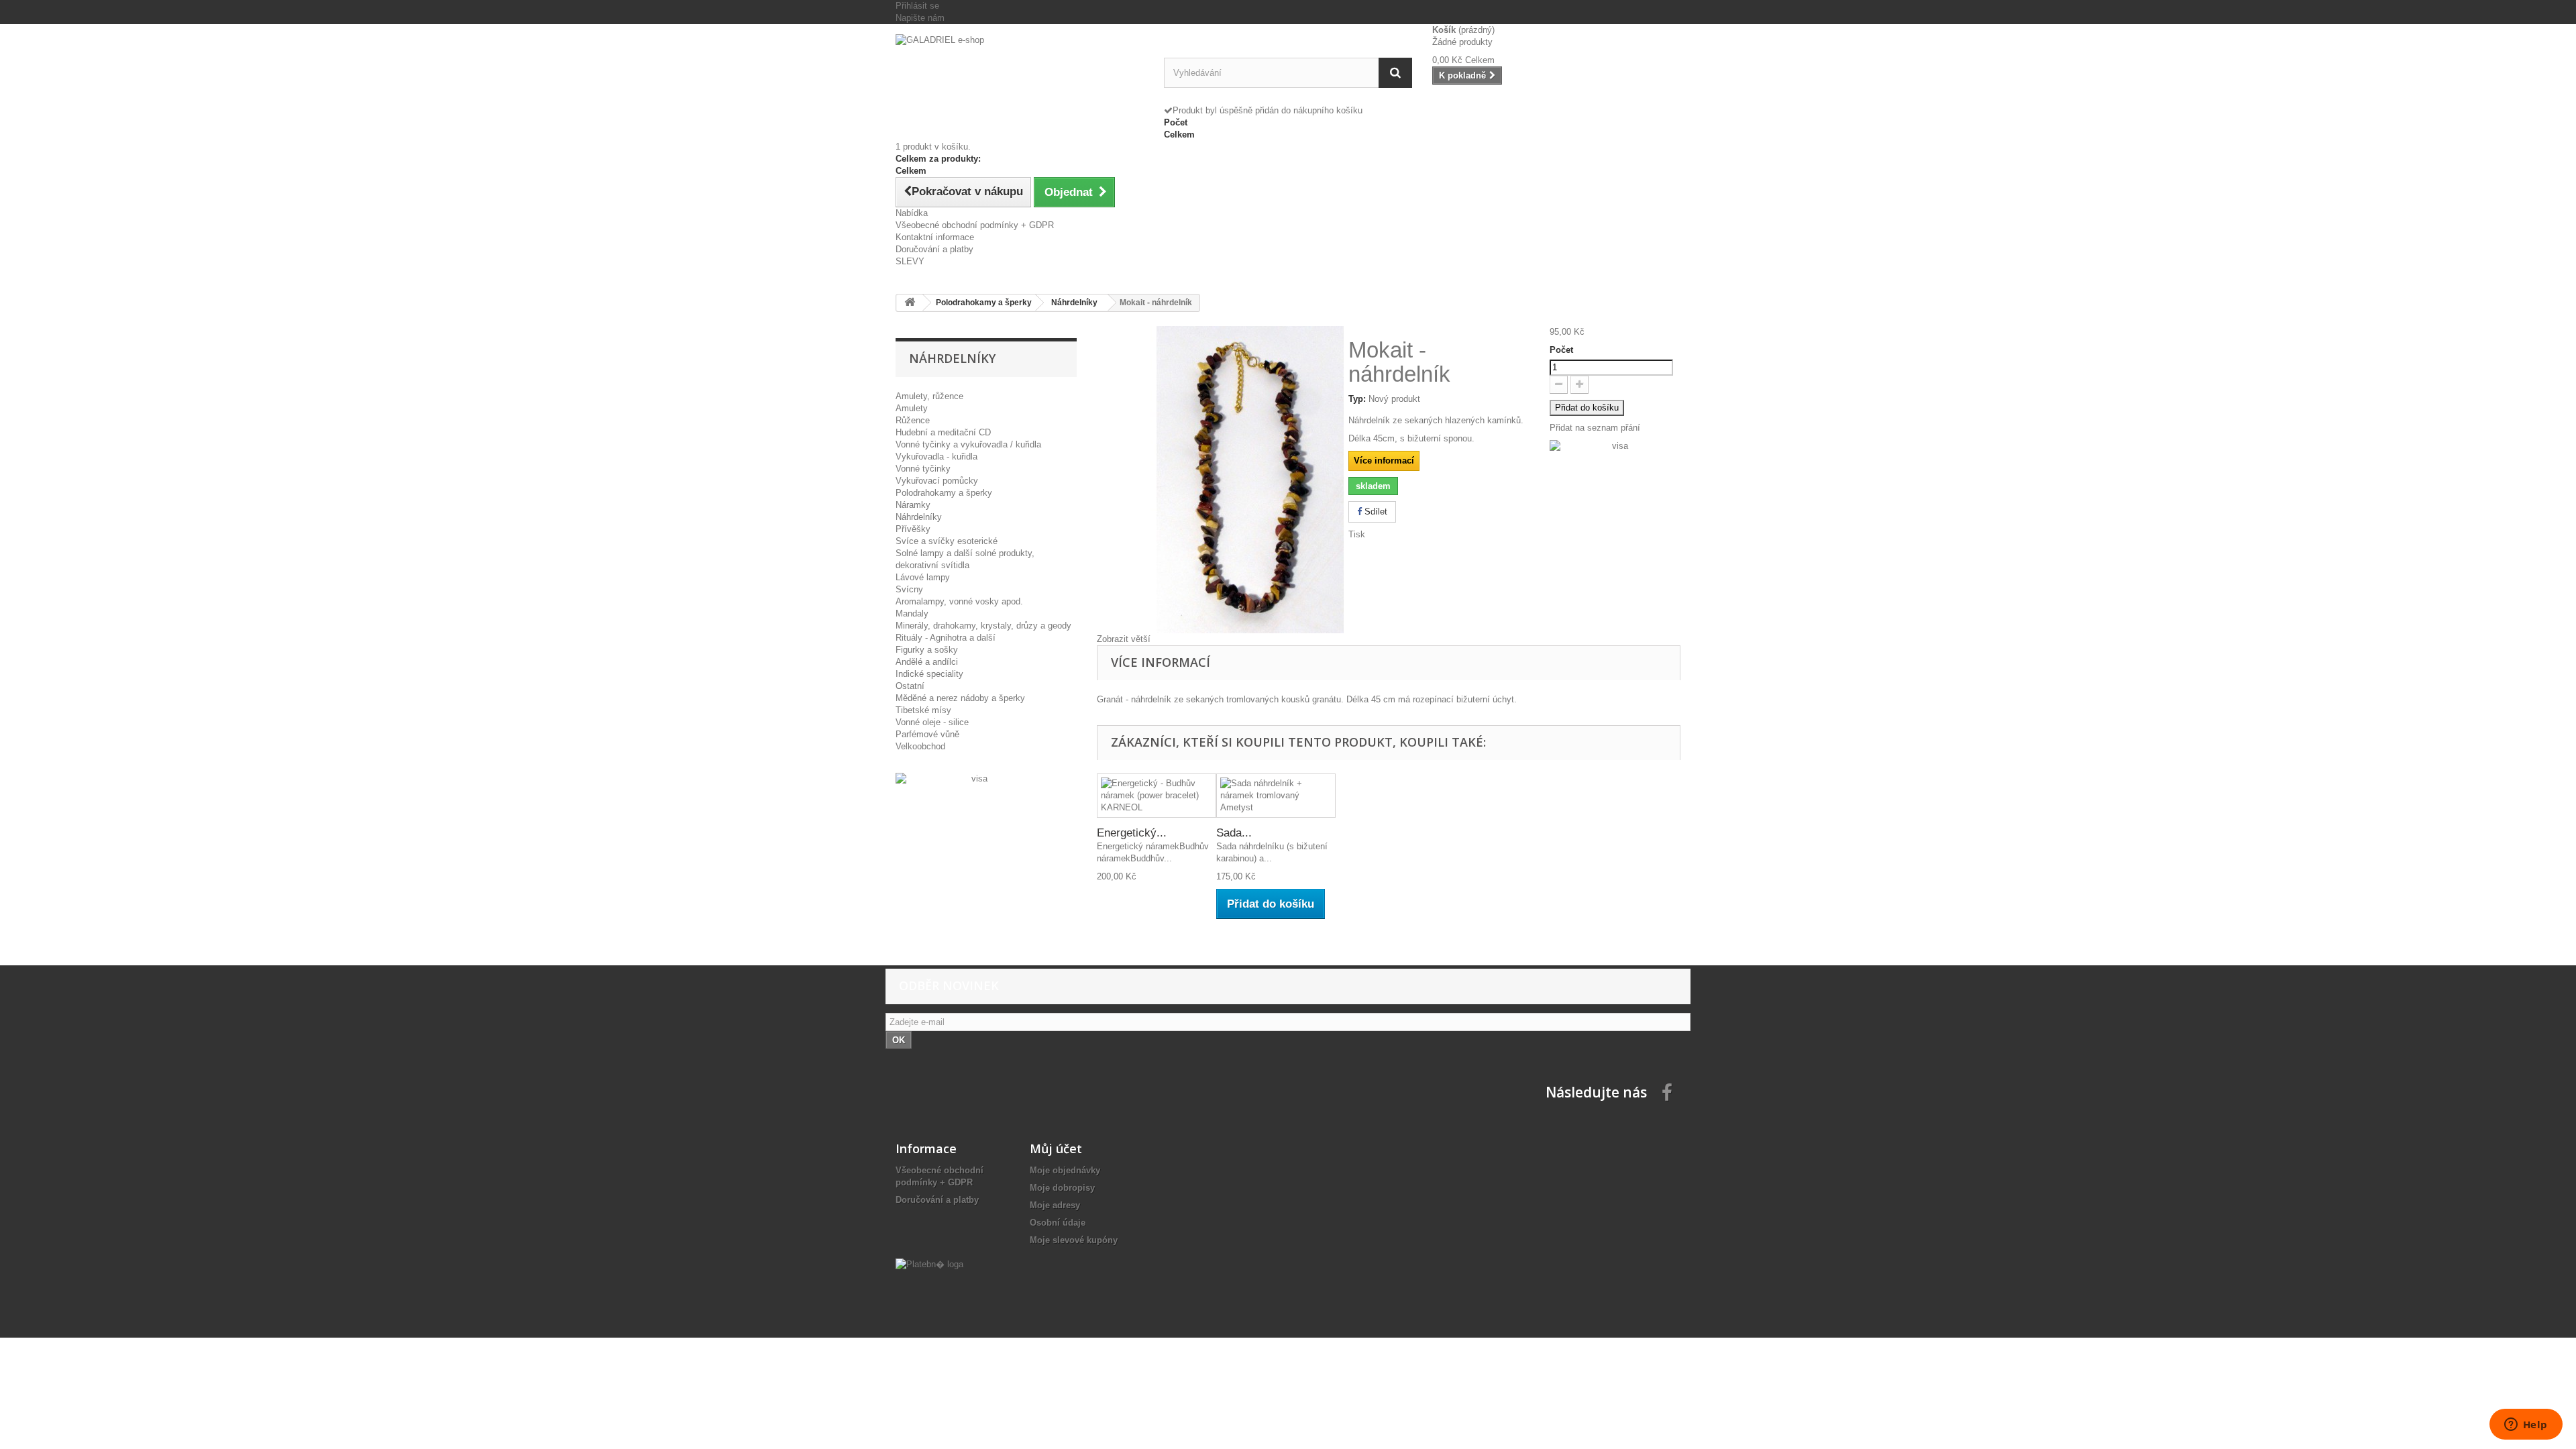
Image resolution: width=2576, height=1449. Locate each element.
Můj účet (1056, 1148)
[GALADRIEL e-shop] (1020, 71)
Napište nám (920, 18)
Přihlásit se (917, 6)
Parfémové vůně (927, 734)
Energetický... (1132, 833)
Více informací (1384, 461)
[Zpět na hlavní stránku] (910, 303)
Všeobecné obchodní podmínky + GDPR (975, 225)
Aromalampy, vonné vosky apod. (959, 601)
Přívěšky (913, 529)
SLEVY (910, 261)
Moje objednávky (1065, 1170)
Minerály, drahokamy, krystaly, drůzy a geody (983, 626)
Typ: (1357, 399)
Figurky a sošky (927, 650)
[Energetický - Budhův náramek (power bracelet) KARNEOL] (1157, 796)
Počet (1561, 350)
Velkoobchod (920, 746)
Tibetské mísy (923, 710)
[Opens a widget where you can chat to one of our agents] (2526, 1426)
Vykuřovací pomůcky (937, 481)
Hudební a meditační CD (943, 432)
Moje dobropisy (1062, 1188)
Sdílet (1375, 512)
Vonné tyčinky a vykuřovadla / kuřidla (968, 444)
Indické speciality (929, 674)
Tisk (1357, 534)
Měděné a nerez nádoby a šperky (960, 698)
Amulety (912, 408)
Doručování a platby (934, 249)
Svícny (909, 589)
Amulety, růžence (929, 396)
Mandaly (912, 613)
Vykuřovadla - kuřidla (936, 457)
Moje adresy (1055, 1205)
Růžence (913, 420)
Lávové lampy (923, 577)
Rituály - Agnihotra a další (946, 638)
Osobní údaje (1058, 1223)
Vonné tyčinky (923, 469)
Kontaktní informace (935, 237)
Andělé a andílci (927, 662)
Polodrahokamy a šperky (944, 493)
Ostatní (910, 686)
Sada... (1234, 833)
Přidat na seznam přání (1595, 428)
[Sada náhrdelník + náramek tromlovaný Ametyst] (1276, 796)
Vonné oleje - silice (932, 722)
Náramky (913, 505)
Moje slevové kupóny (1074, 1240)
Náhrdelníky (919, 517)
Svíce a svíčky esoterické (947, 541)
